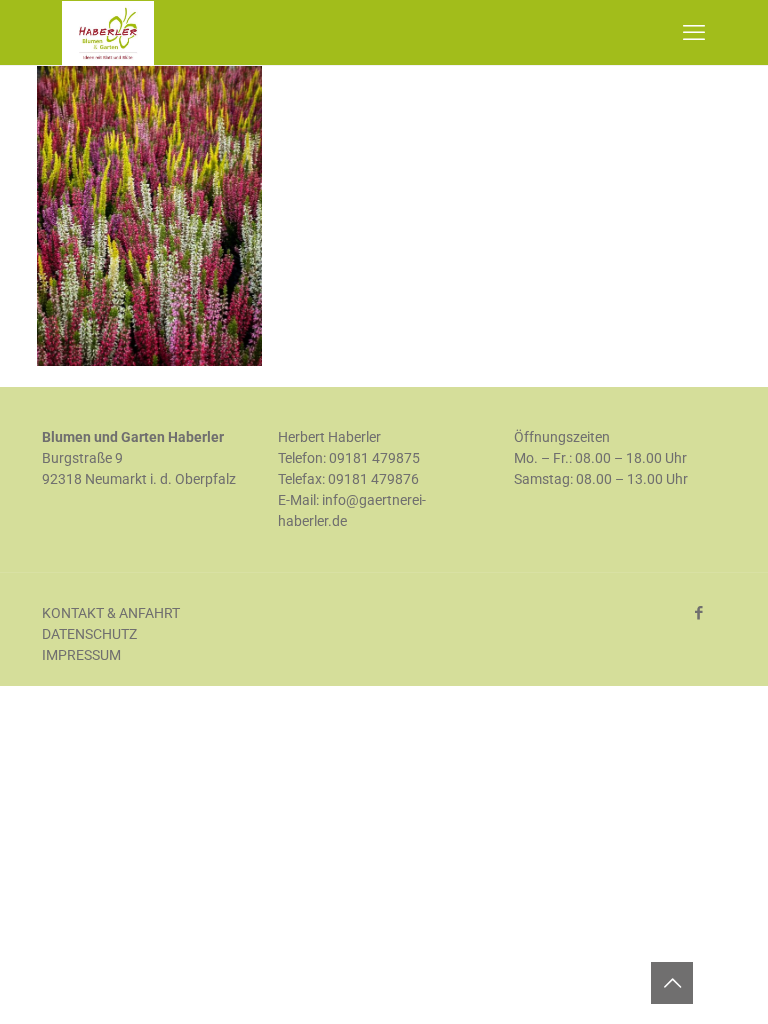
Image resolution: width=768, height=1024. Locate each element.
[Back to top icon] (672, 983)
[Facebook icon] (698, 613)
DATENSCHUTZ (89, 634)
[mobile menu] (694, 33)
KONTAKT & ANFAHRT (111, 613)
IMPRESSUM (81, 655)
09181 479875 (374, 458)
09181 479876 (373, 479)
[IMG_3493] (149, 361)
